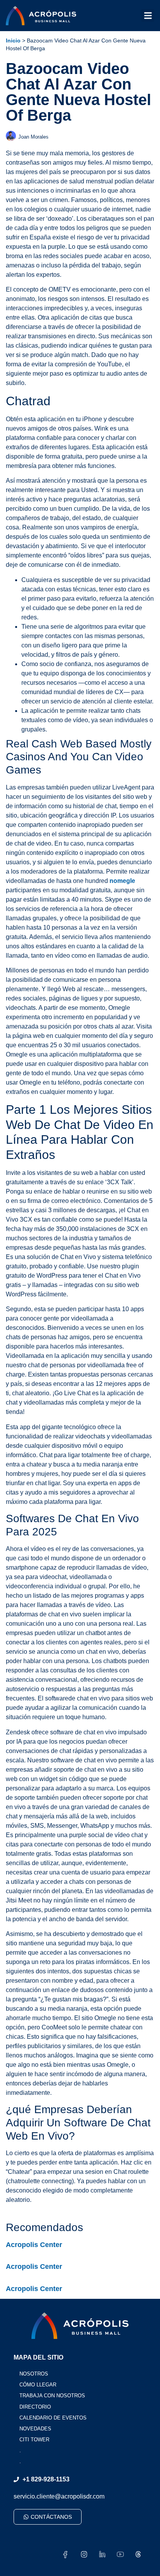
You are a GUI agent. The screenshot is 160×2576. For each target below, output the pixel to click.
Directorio (35, 2407)
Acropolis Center (34, 2245)
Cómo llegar (38, 2385)
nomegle (122, 881)
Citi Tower (34, 2440)
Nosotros (34, 2374)
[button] (148, 15)
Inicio (13, 41)
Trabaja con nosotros (52, 2396)
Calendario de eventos (53, 2418)
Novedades (35, 2429)
